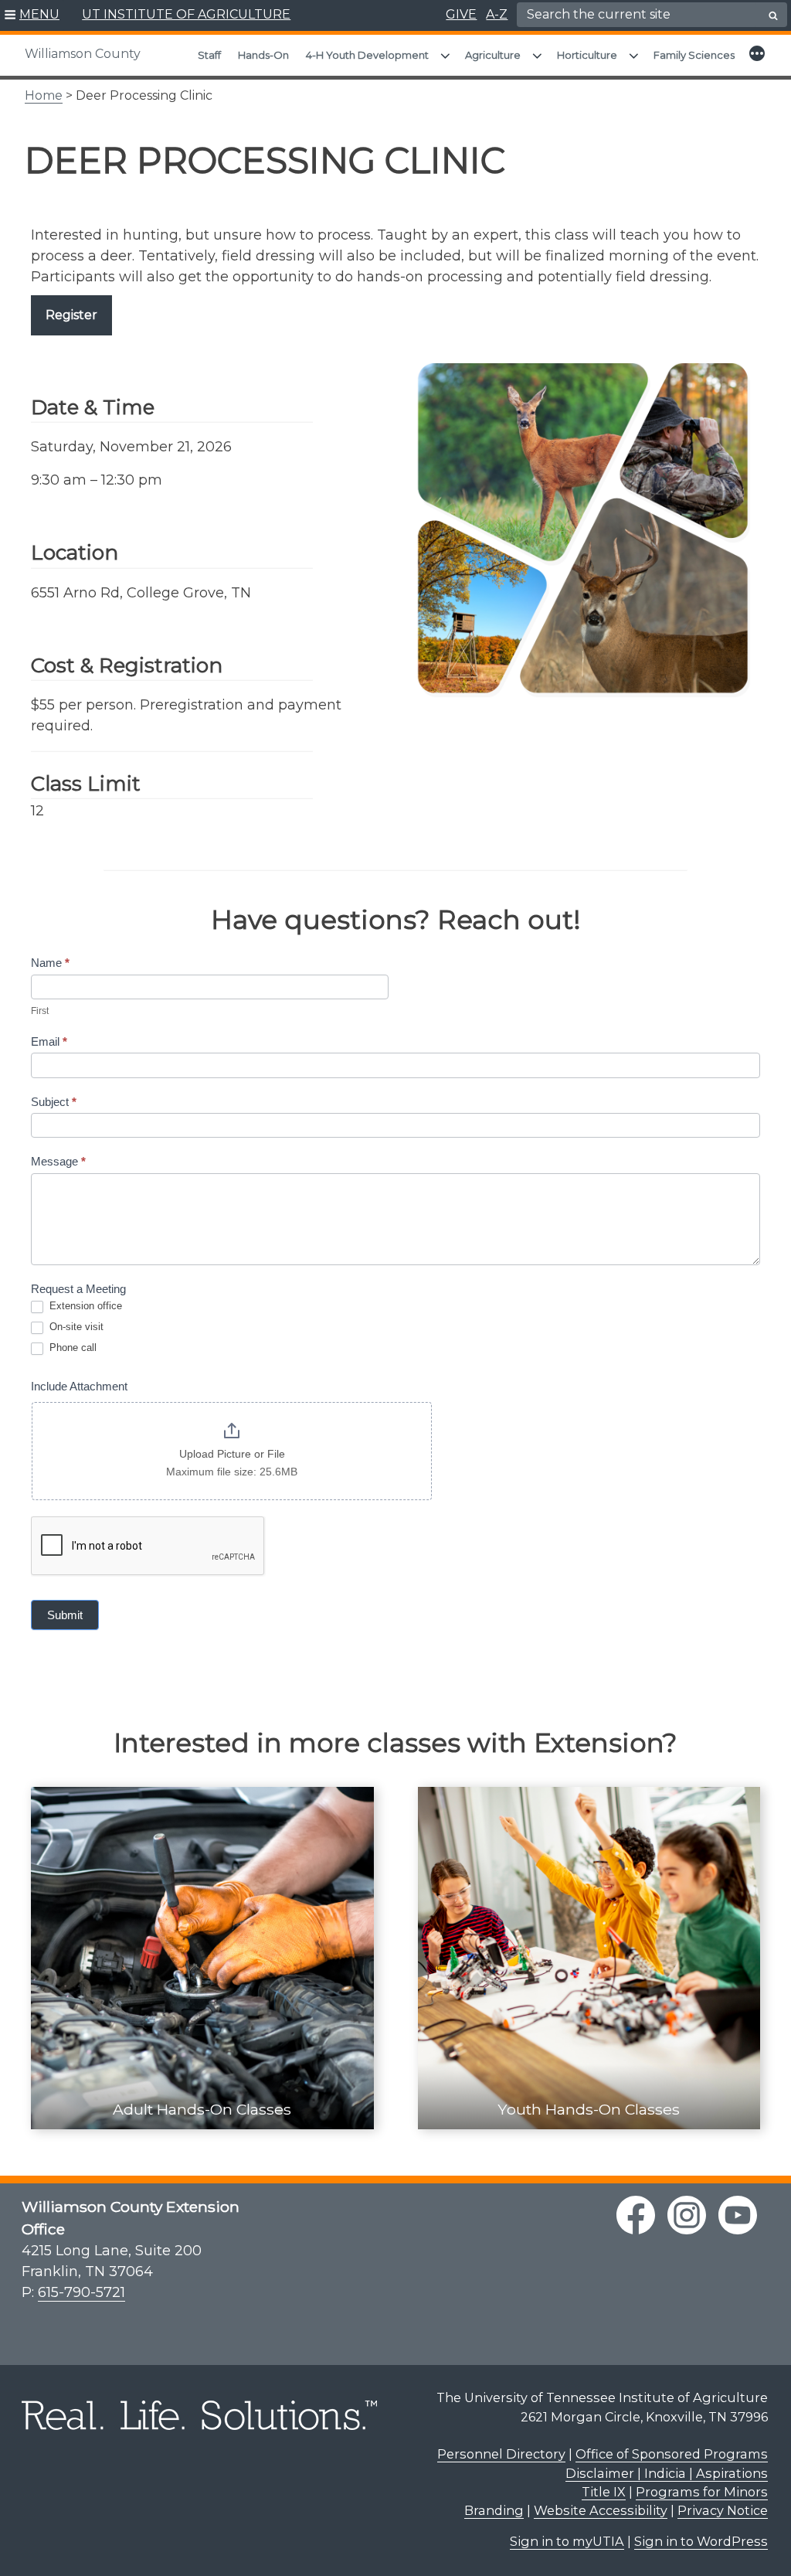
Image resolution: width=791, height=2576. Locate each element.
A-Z (497, 14)
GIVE (461, 14)
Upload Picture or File (232, 1454)
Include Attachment (79, 1386)
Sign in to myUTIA (567, 2541)
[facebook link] (636, 2215)
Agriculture (493, 55)
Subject (54, 1102)
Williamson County (83, 54)
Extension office (84, 1306)
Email (49, 1041)
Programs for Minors (702, 2492)
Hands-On (263, 55)
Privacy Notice (723, 2510)
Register (71, 315)
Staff (209, 55)
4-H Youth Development (367, 55)
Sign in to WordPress (701, 2541)
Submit (65, 1615)
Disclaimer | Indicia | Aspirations (667, 2473)
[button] (32, 15)
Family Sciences (694, 55)
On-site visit (75, 1327)
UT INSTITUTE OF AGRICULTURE (186, 14)
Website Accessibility (601, 2510)
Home (44, 95)
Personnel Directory (501, 2454)
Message (58, 1161)
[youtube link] (738, 2215)
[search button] (773, 15)
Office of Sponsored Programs (672, 2454)
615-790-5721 (81, 2292)
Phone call (71, 1348)
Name (50, 963)
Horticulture (587, 55)
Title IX (604, 2492)
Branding (494, 2510)
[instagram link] (687, 2215)
